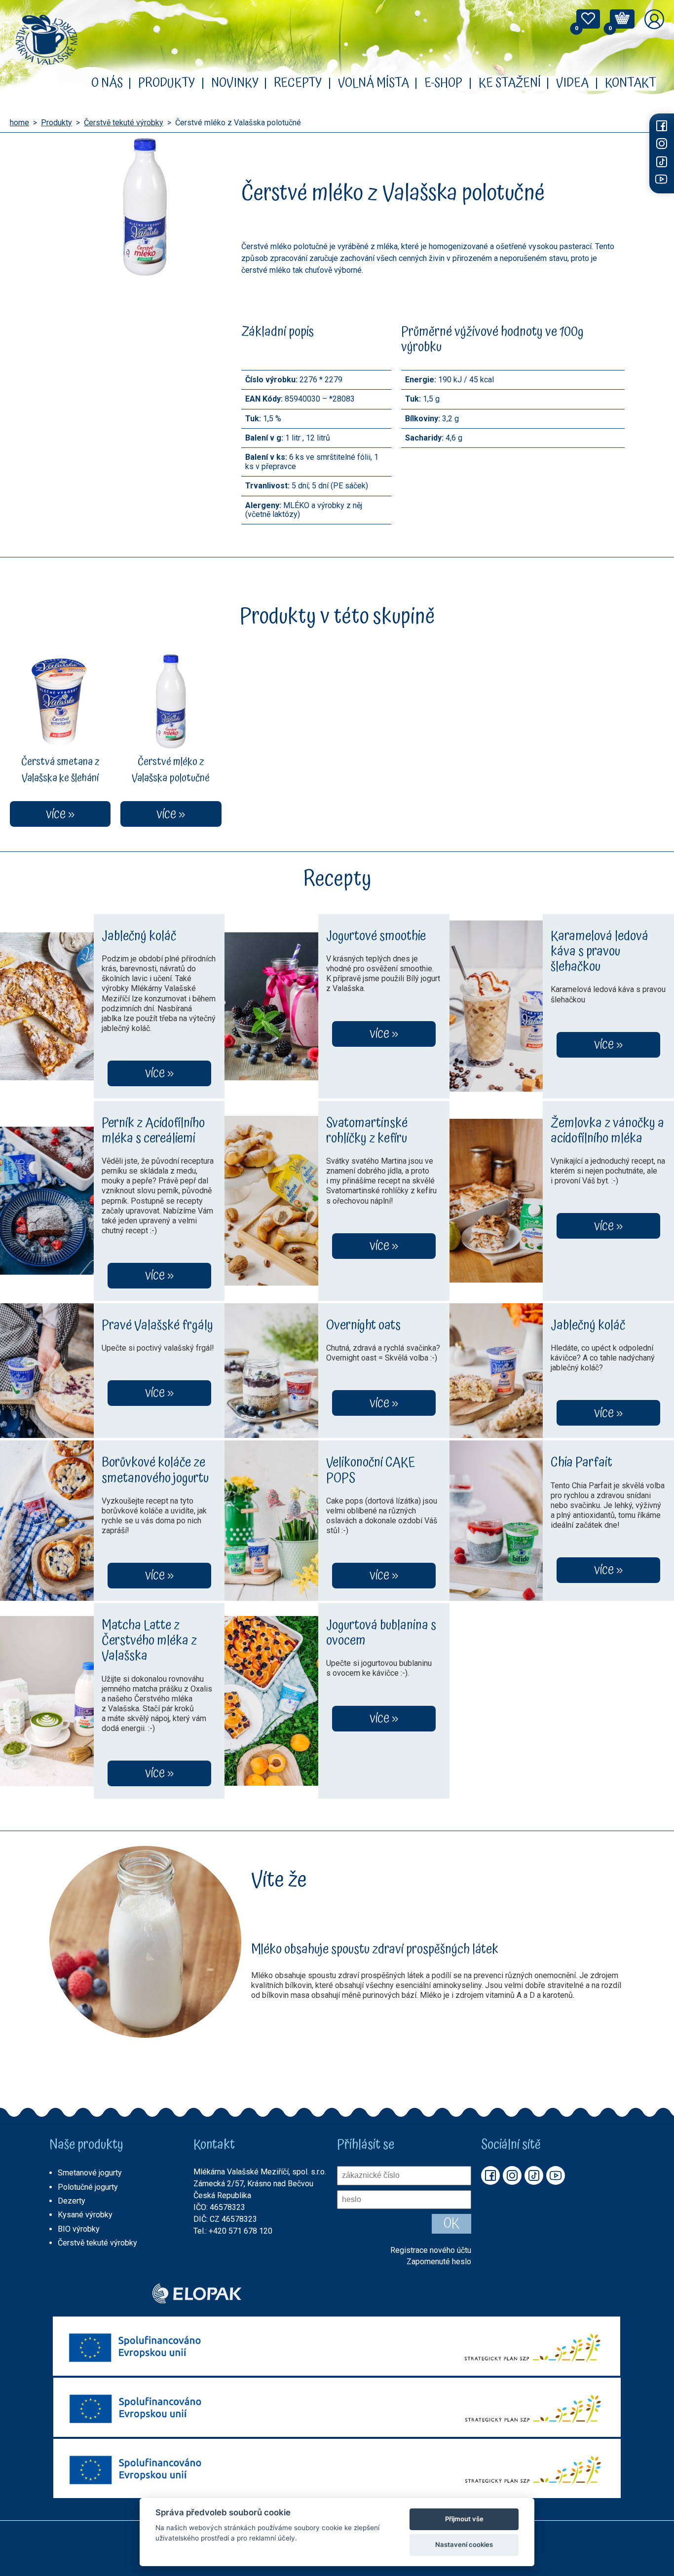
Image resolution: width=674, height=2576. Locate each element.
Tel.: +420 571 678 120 (233, 2231)
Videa (572, 83)
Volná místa (374, 83)
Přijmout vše (464, 2519)
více (155, 1073)
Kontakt (631, 83)
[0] (588, 21)
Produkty (167, 83)
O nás (107, 83)
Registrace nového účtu (431, 2250)
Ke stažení (510, 83)
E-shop (443, 83)
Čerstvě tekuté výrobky (124, 123)
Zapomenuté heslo (439, 2262)
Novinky (235, 83)
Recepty (298, 83)
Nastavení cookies (464, 2544)
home (19, 123)
